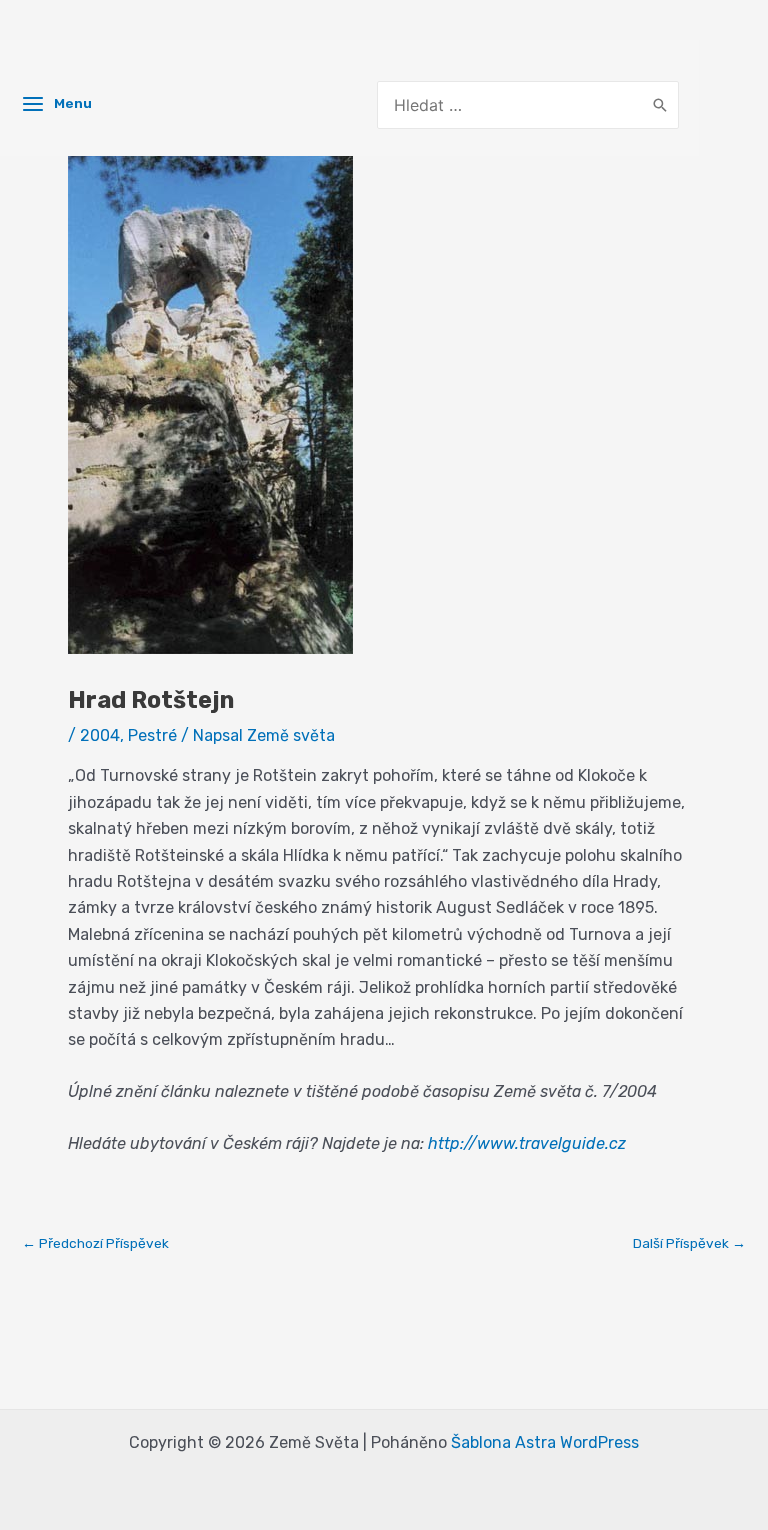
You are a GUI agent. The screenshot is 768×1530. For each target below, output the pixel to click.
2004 (100, 735)
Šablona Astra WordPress (545, 1442)
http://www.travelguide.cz (527, 1143)
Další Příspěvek (689, 1244)
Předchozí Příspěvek (95, 1244)
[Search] (660, 105)
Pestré (152, 735)
